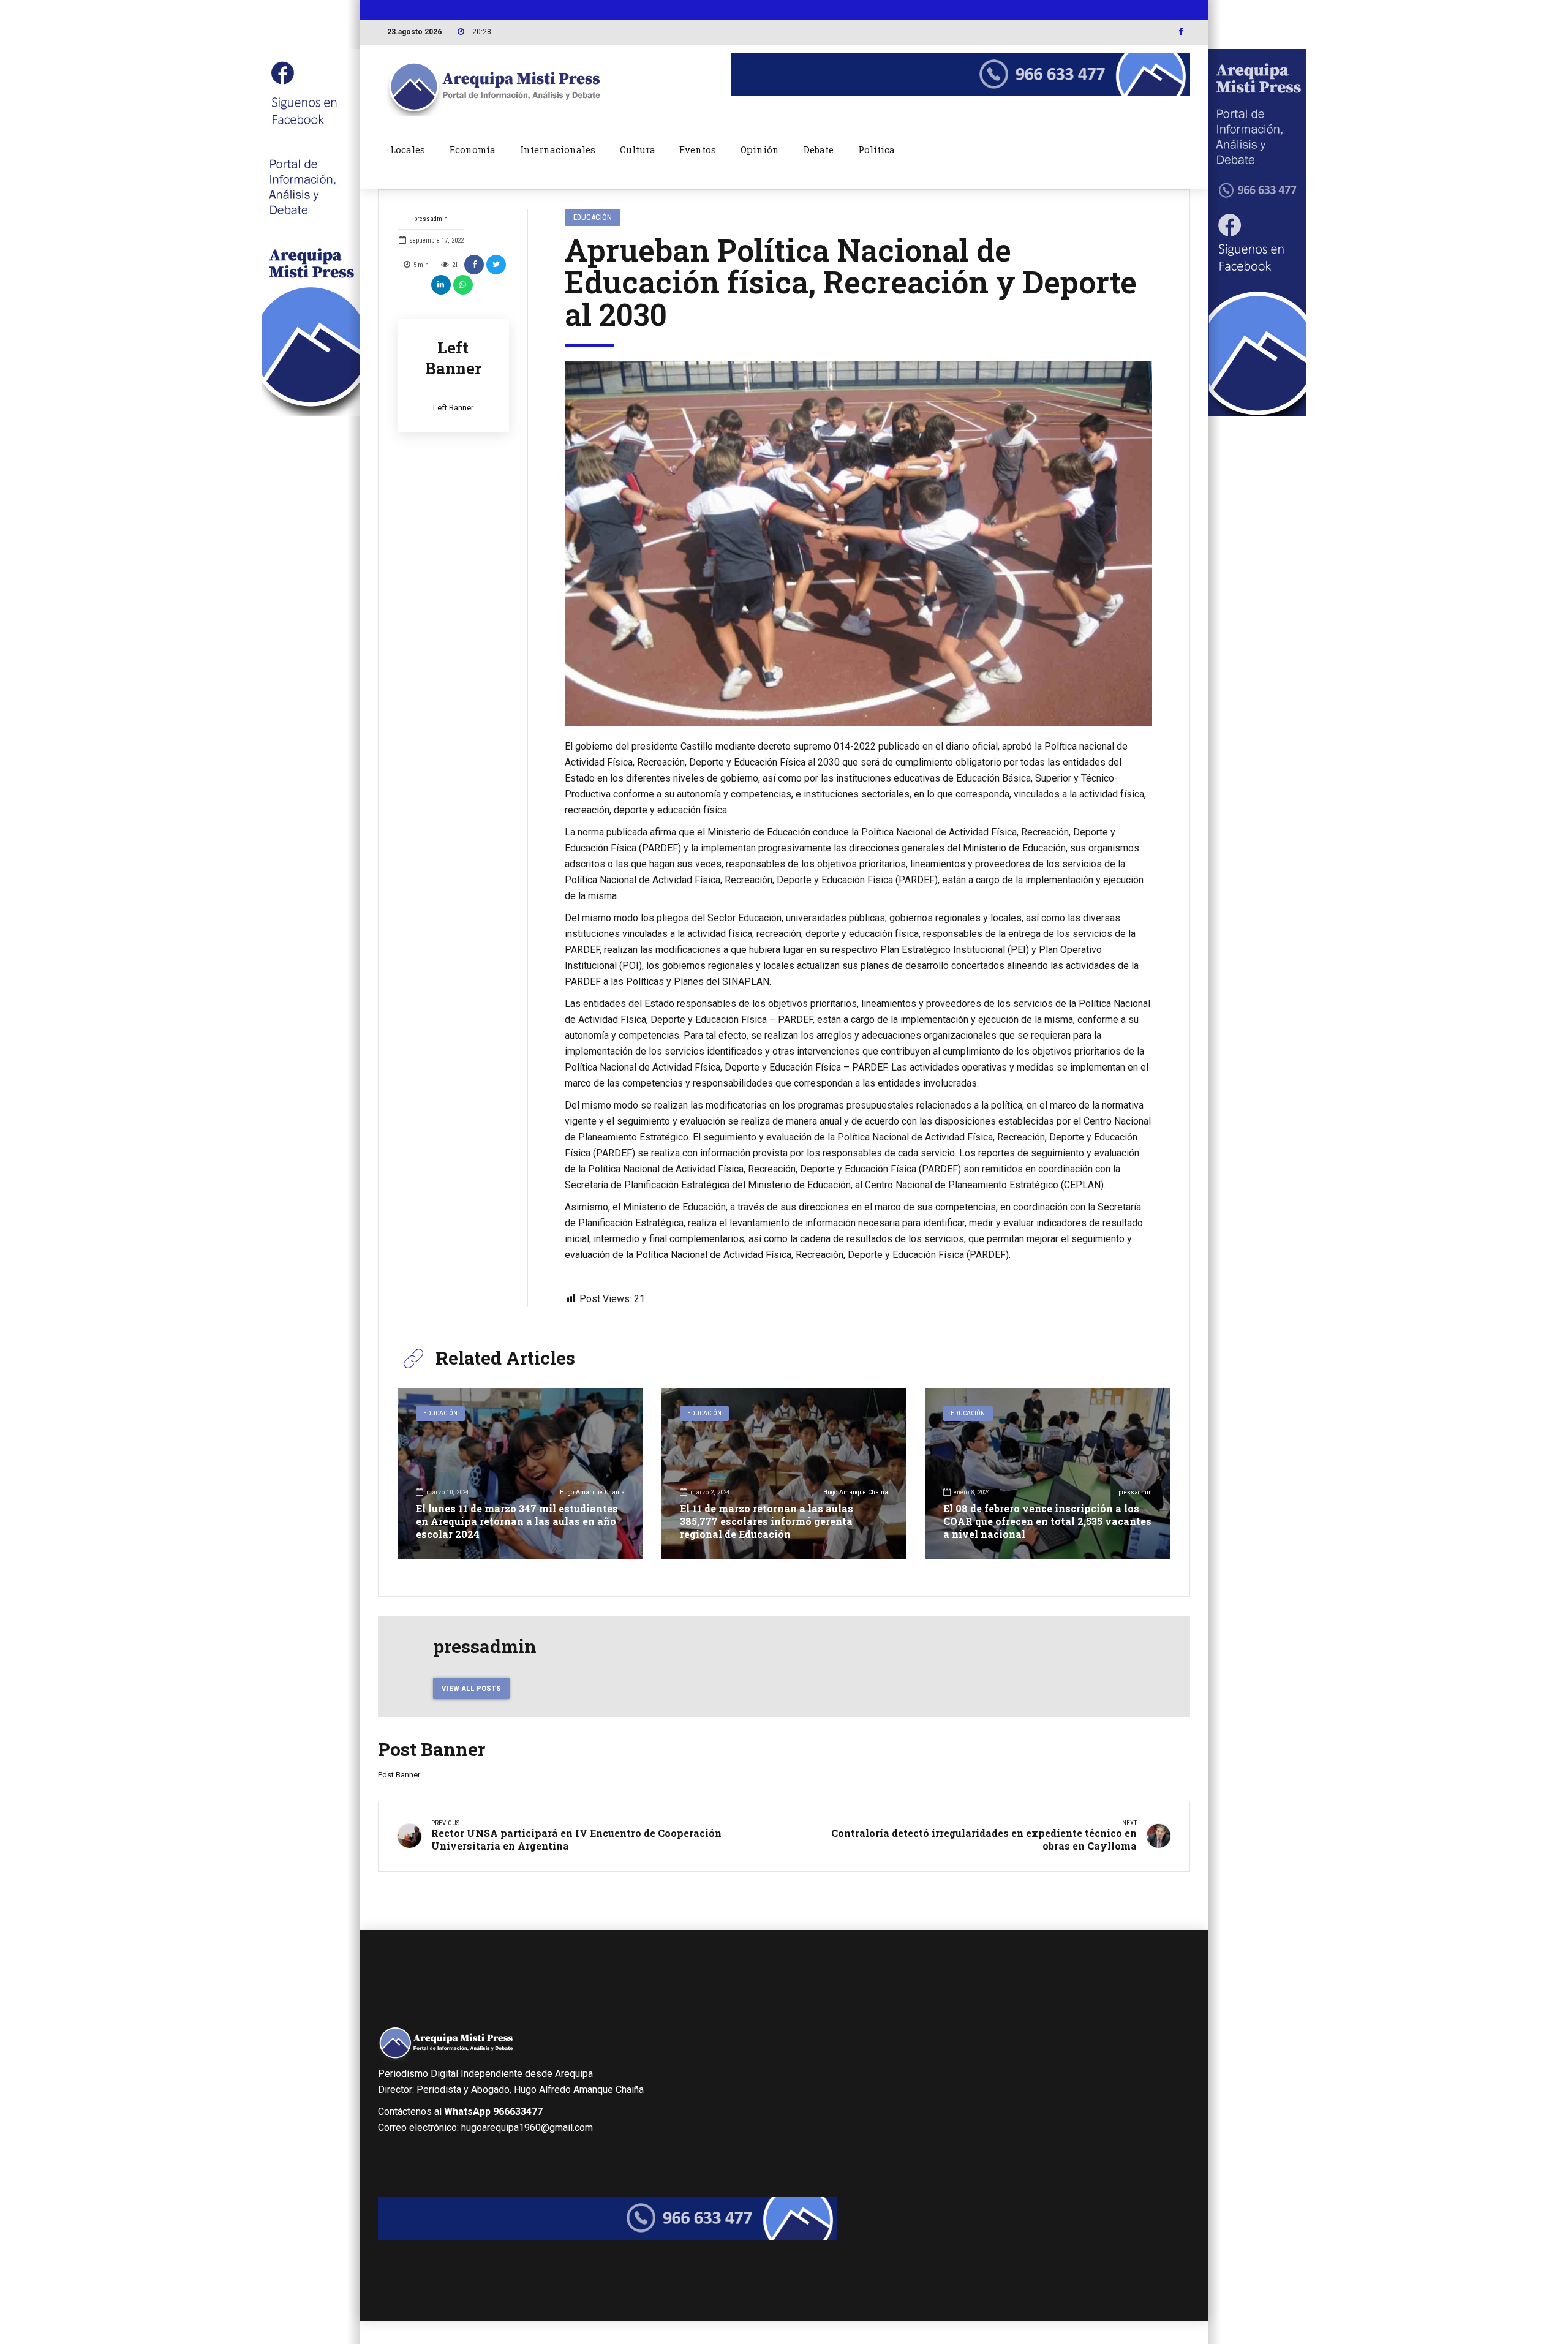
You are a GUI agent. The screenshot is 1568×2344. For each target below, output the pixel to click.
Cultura (638, 149)
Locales (408, 149)
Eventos (698, 149)
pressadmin (431, 219)
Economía (473, 149)
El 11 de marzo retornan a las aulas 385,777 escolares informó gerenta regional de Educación (767, 1521)
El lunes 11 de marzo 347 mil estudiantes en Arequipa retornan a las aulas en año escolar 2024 (517, 1521)
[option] (859, 544)
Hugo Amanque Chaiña (592, 1492)
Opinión (760, 149)
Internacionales (558, 149)
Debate (819, 149)
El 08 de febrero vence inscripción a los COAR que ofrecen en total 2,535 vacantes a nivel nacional (1047, 1521)
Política (876, 149)
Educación (593, 217)
